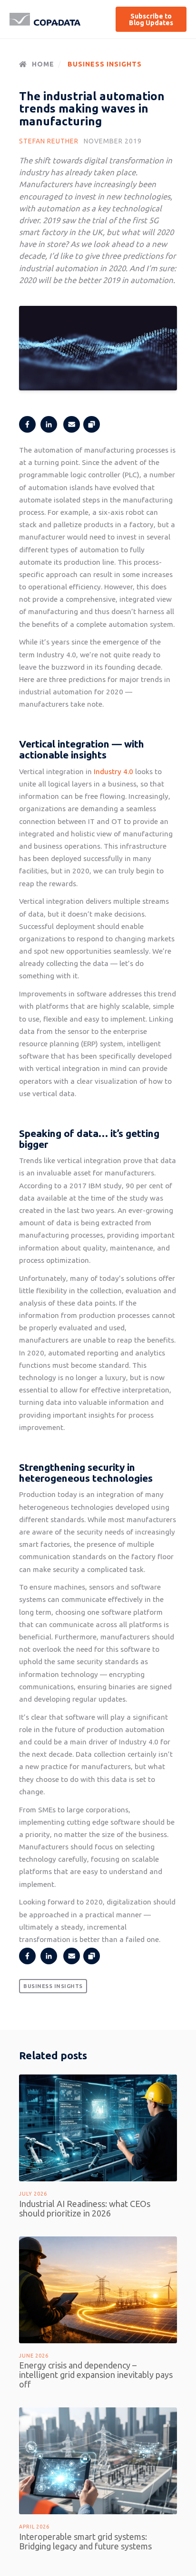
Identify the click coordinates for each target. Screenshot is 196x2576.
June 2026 (34, 2356)
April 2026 (34, 2527)
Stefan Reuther (49, 141)
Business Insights (105, 64)
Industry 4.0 (113, 772)
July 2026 (33, 2194)
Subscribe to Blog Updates (151, 19)
